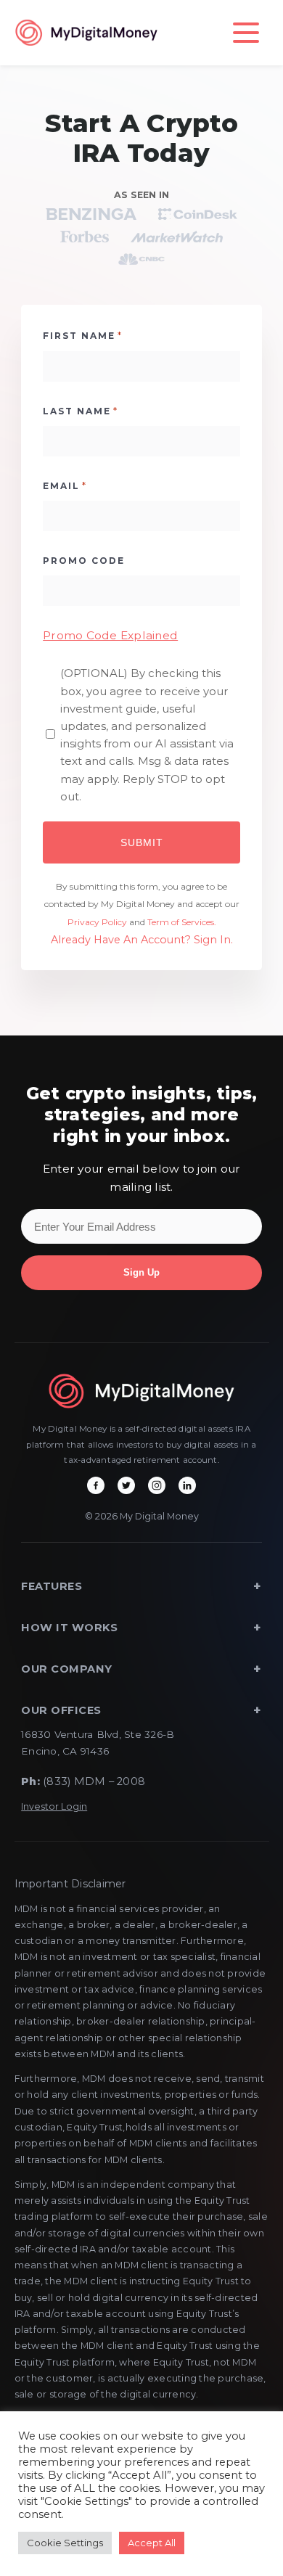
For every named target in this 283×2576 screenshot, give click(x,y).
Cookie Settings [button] (65, 2543)
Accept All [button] (152, 2543)
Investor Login (54, 1806)
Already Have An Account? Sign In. (142, 940)
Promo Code (84, 561)
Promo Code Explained (110, 635)
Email (65, 485)
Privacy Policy (97, 922)
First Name (83, 335)
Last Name (81, 411)
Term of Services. (182, 922)
